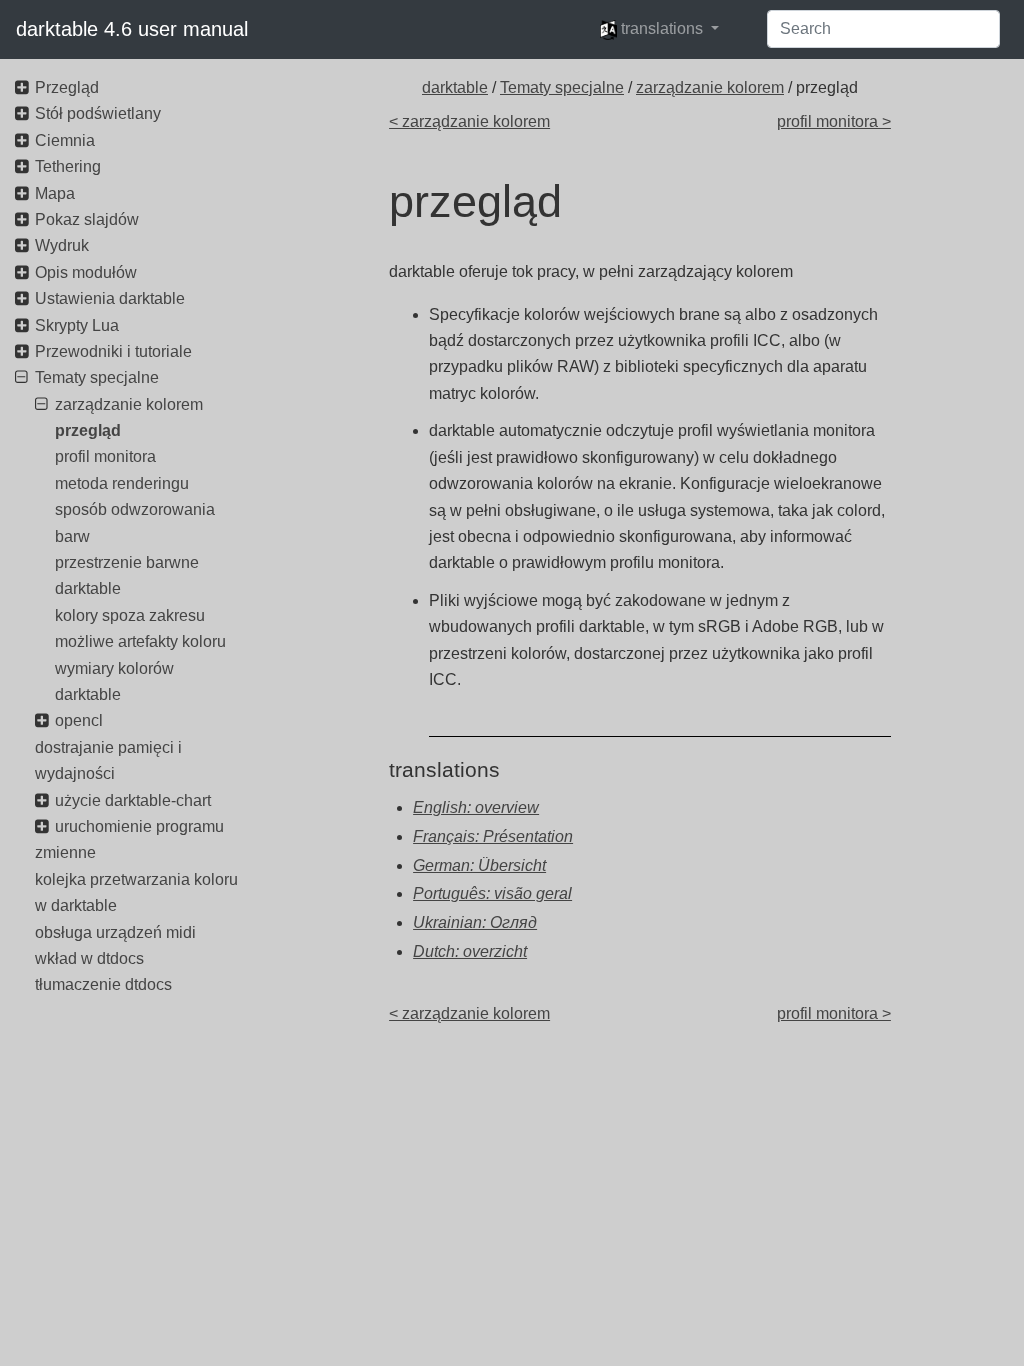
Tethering (68, 166)
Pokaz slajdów (87, 219)
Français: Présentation (493, 836)
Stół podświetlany (98, 113)
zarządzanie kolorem (710, 87)
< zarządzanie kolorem (469, 121)
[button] (659, 29)
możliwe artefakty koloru (140, 641)
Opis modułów (86, 272)
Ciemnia (65, 140)
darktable (455, 87)
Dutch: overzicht (470, 951)
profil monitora (105, 456)
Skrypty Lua (77, 325)
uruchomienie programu (139, 826)
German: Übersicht (479, 865)
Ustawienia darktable (110, 298)
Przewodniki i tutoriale (113, 351)
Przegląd (67, 87)
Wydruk (62, 245)
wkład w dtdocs (89, 958)
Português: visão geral (492, 893)
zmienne (65, 852)
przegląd (88, 430)
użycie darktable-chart (133, 800)
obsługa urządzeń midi (115, 932)
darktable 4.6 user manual (132, 29)
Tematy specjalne (562, 87)
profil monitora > (834, 121)
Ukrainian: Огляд (475, 922)
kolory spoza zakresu (130, 615)
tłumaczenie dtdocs (103, 984)
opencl (79, 720)
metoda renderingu (122, 483)
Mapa (55, 193)
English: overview (476, 807)
